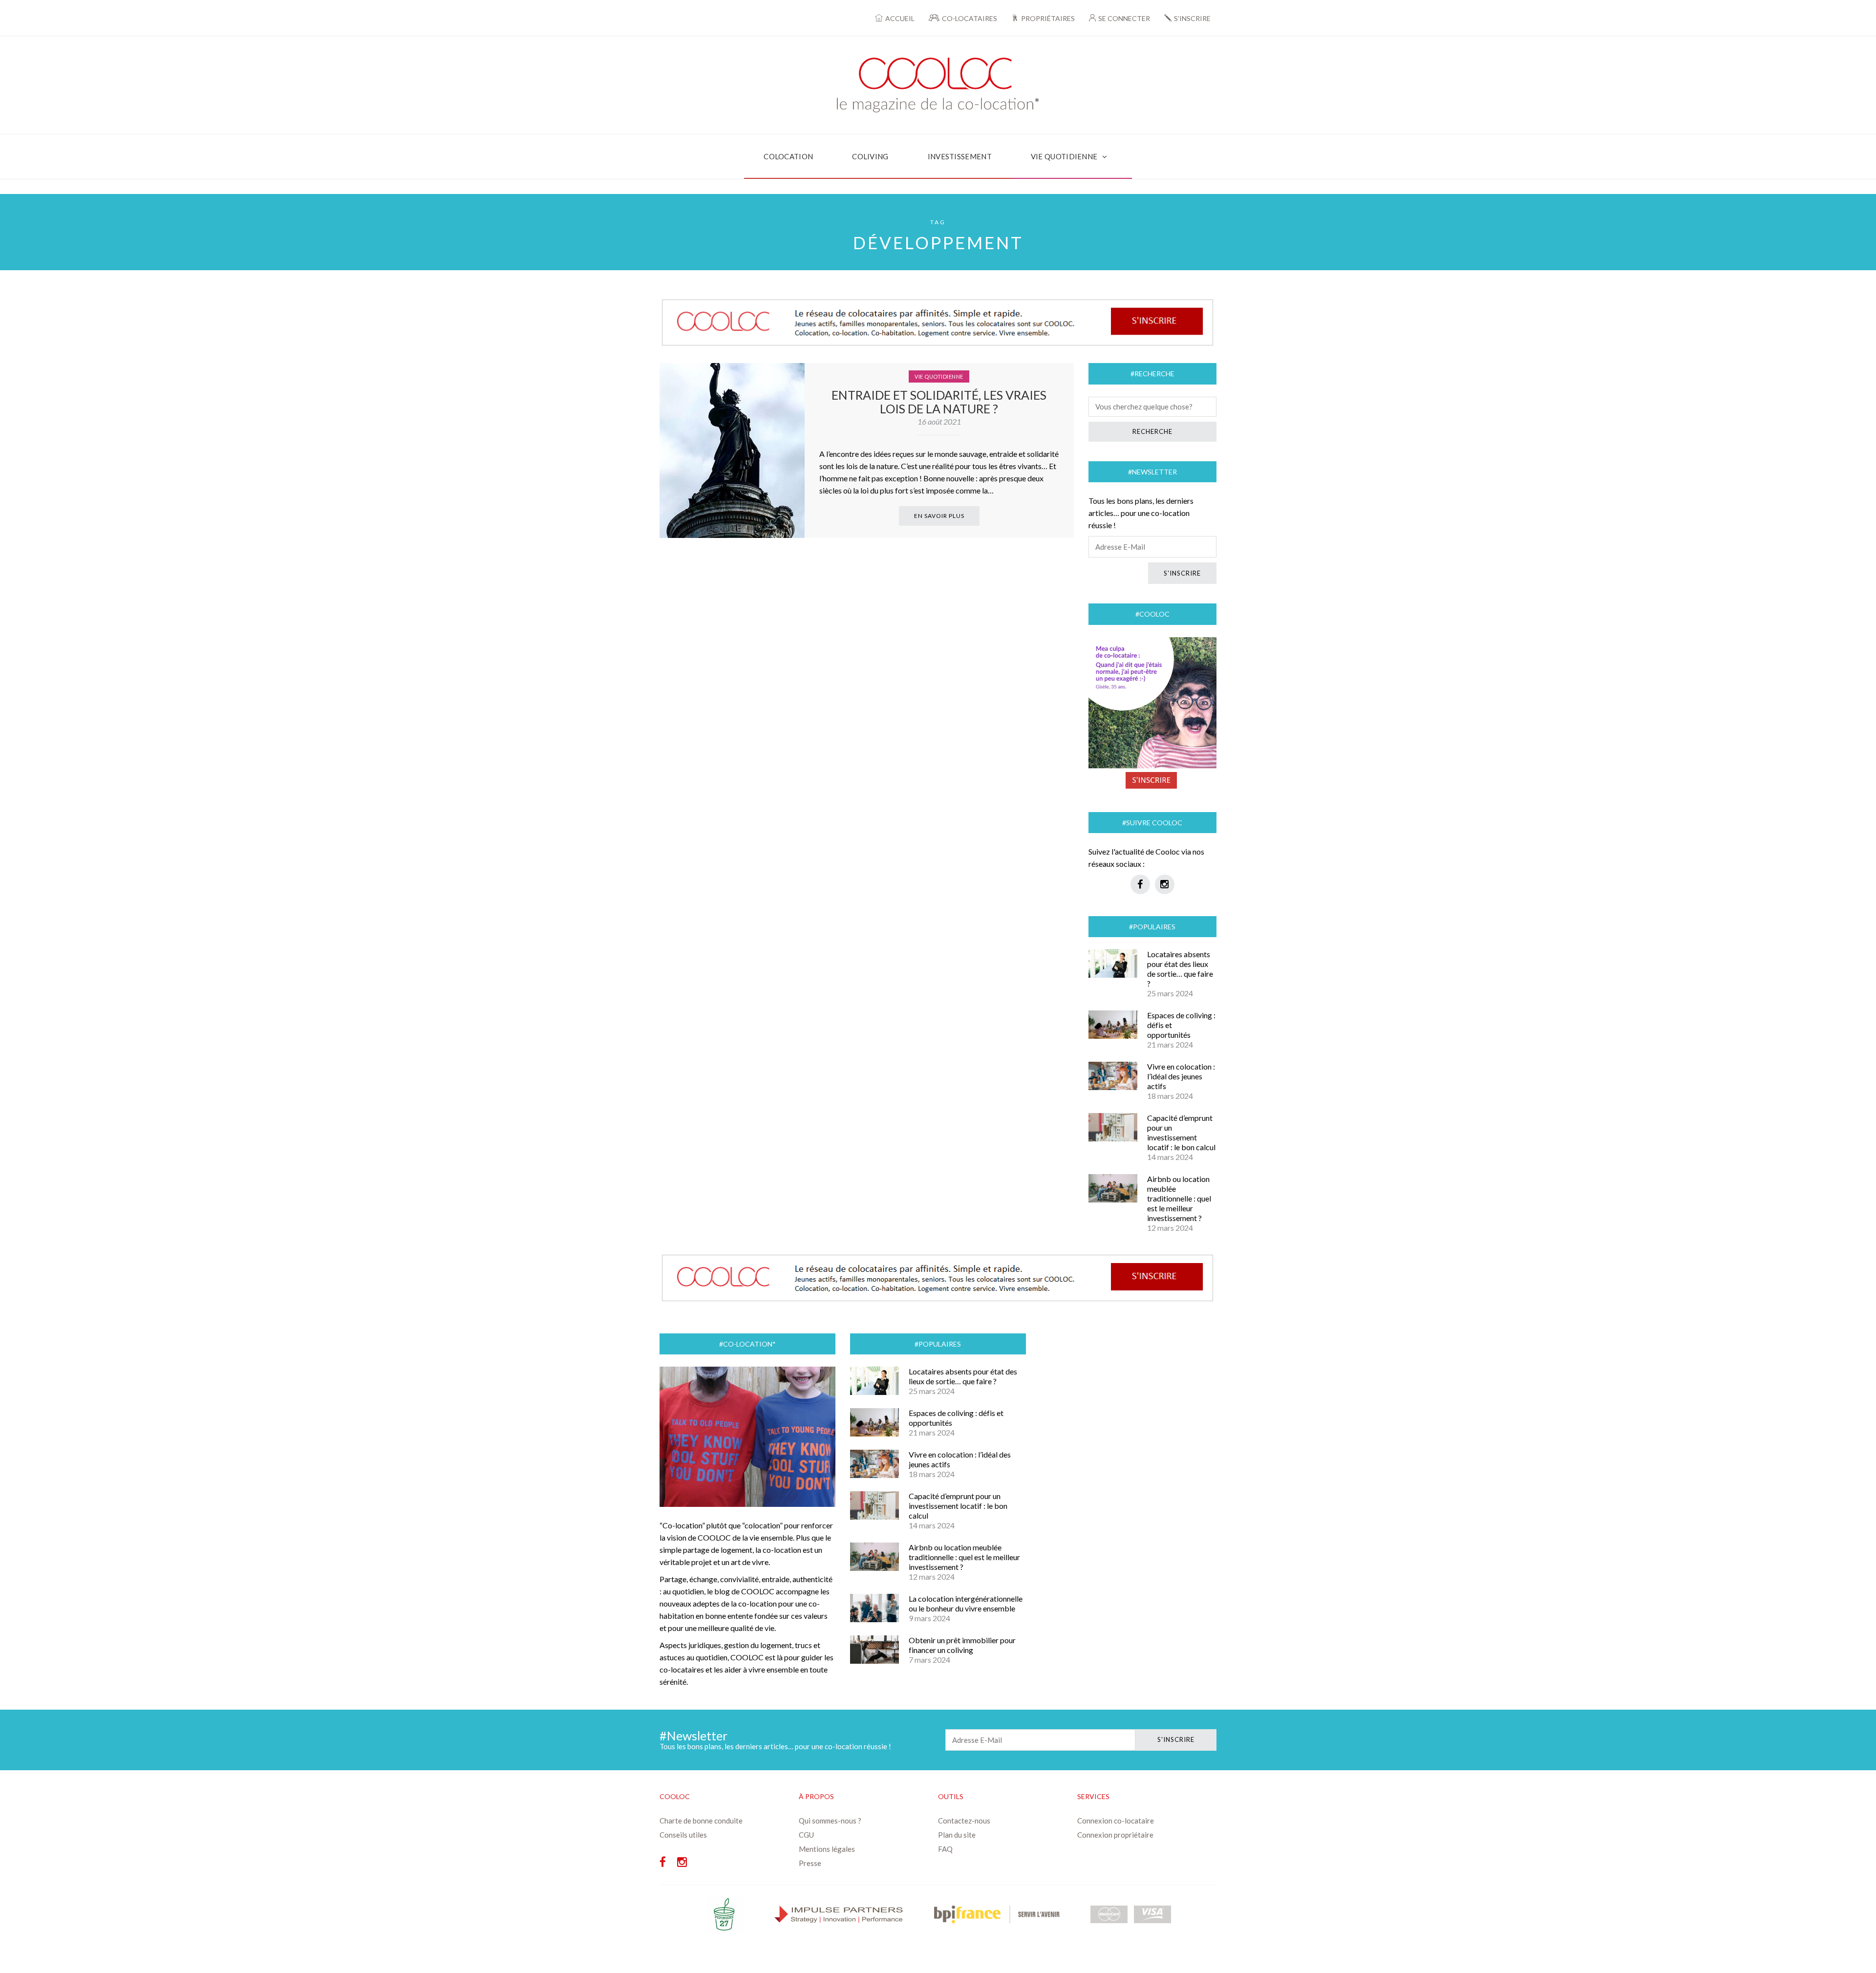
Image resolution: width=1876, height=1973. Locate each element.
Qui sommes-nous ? (830, 1821)
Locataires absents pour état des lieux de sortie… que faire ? (1180, 969)
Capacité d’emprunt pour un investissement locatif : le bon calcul (1181, 1132)
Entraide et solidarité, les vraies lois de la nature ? (939, 402)
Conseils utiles (683, 1835)
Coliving (870, 156)
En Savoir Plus (939, 516)
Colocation (788, 156)
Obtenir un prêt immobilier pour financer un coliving (962, 1645)
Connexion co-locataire (1116, 1821)
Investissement (960, 156)
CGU (806, 1835)
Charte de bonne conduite (701, 1821)
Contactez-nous (964, 1821)
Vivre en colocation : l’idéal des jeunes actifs (1181, 1076)
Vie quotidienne (1064, 156)
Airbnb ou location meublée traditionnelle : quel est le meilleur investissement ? (1179, 1198)
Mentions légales (827, 1849)
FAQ (945, 1849)
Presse (810, 1863)
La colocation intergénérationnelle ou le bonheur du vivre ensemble (966, 1603)
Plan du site (957, 1835)
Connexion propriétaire (1115, 1835)
